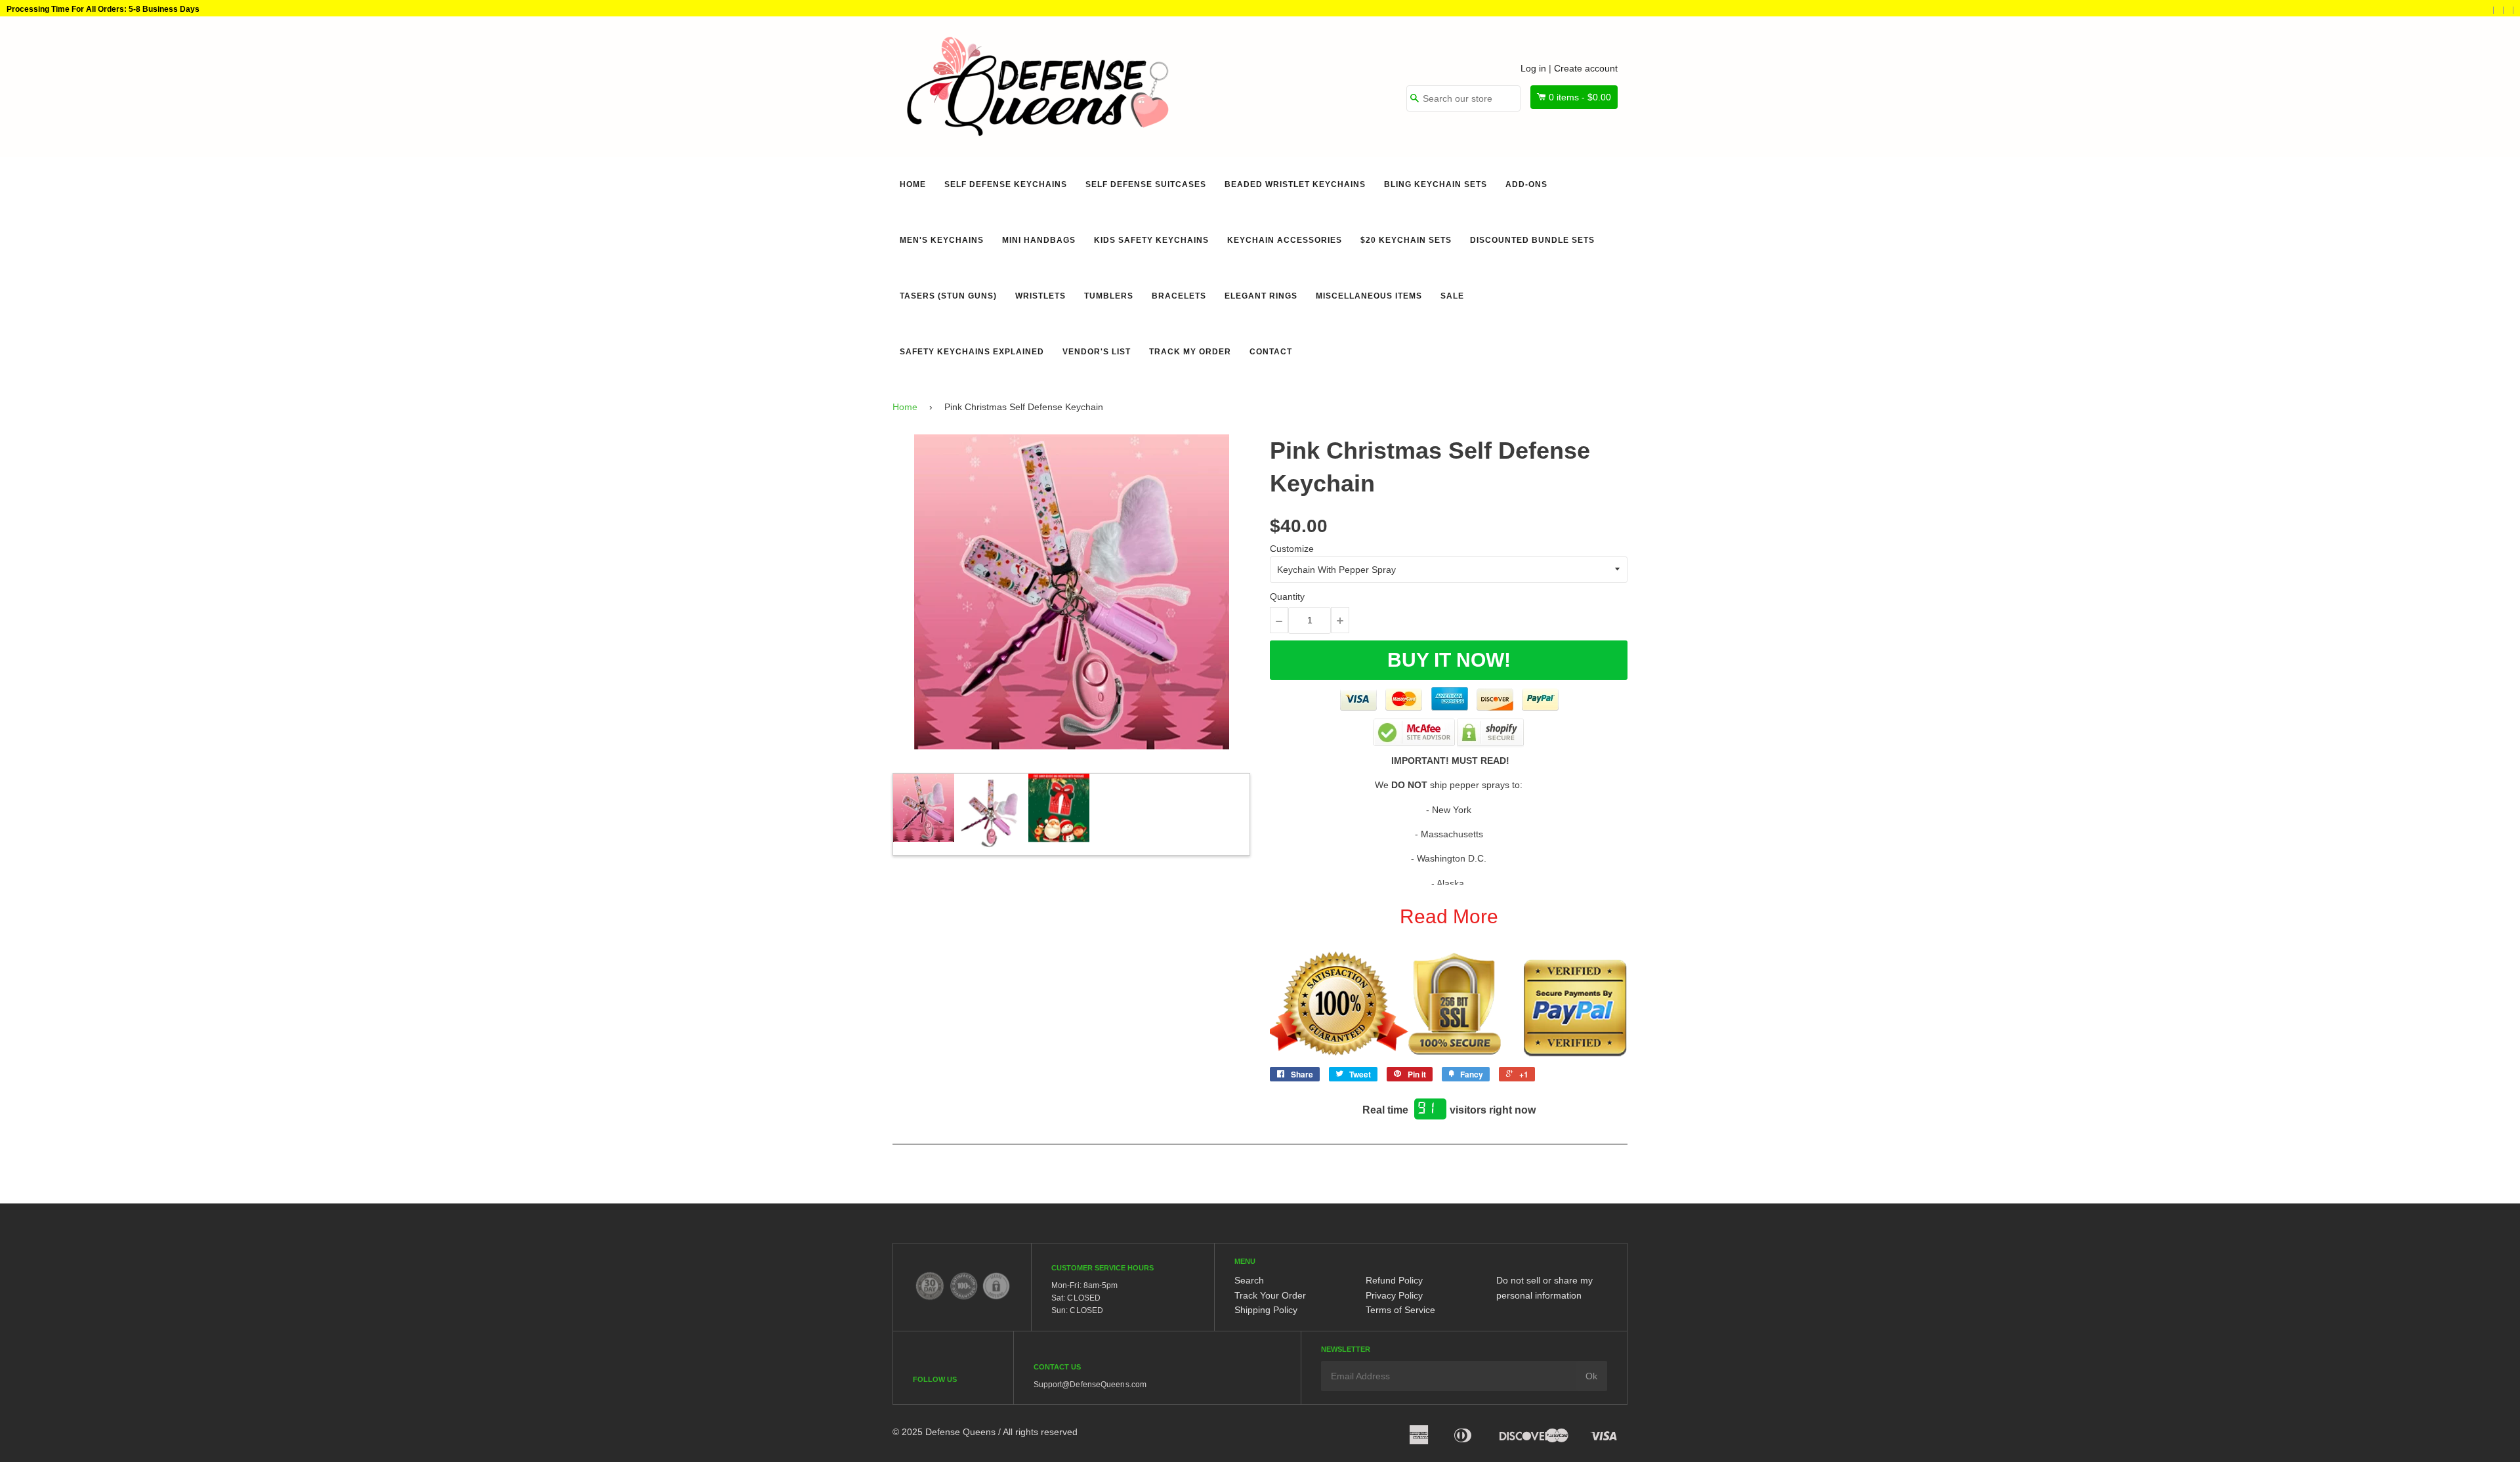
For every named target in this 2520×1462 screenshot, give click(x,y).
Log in (1533, 68)
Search (1249, 1280)
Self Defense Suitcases (1146, 184)
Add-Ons (1526, 184)
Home (913, 184)
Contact (1271, 352)
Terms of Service (1400, 1310)
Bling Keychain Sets (1436, 184)
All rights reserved (1040, 1432)
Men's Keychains (942, 240)
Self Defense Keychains (1006, 184)
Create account (1586, 68)
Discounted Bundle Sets (1532, 240)
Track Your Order (1270, 1295)
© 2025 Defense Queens (944, 1432)
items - (1580, 97)
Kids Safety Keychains (1151, 240)
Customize (1292, 549)
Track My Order (1190, 352)
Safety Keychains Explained (972, 352)
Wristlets (1040, 296)
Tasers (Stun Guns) (948, 296)
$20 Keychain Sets (1406, 240)
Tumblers (1109, 296)
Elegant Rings (1261, 296)
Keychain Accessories (1285, 240)
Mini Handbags (1039, 240)
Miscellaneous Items (1369, 296)
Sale (1452, 296)
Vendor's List (1097, 352)
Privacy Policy (1394, 1295)
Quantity (1287, 596)
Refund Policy (1394, 1280)
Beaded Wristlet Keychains (1295, 184)
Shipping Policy (1266, 1310)
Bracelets (1179, 296)
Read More (1449, 916)
